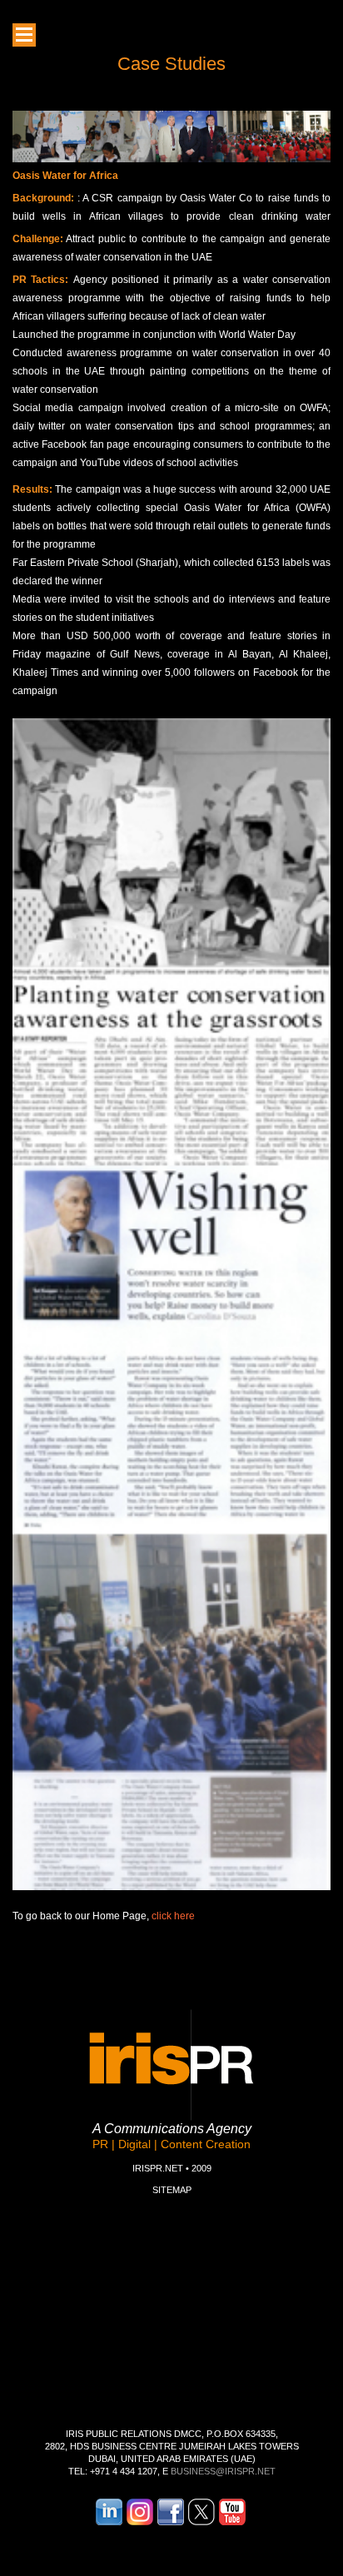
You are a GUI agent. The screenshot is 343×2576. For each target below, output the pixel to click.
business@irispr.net (223, 2471)
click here (173, 1916)
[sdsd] (24, 35)
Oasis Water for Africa (65, 176)
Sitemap (172, 2190)
